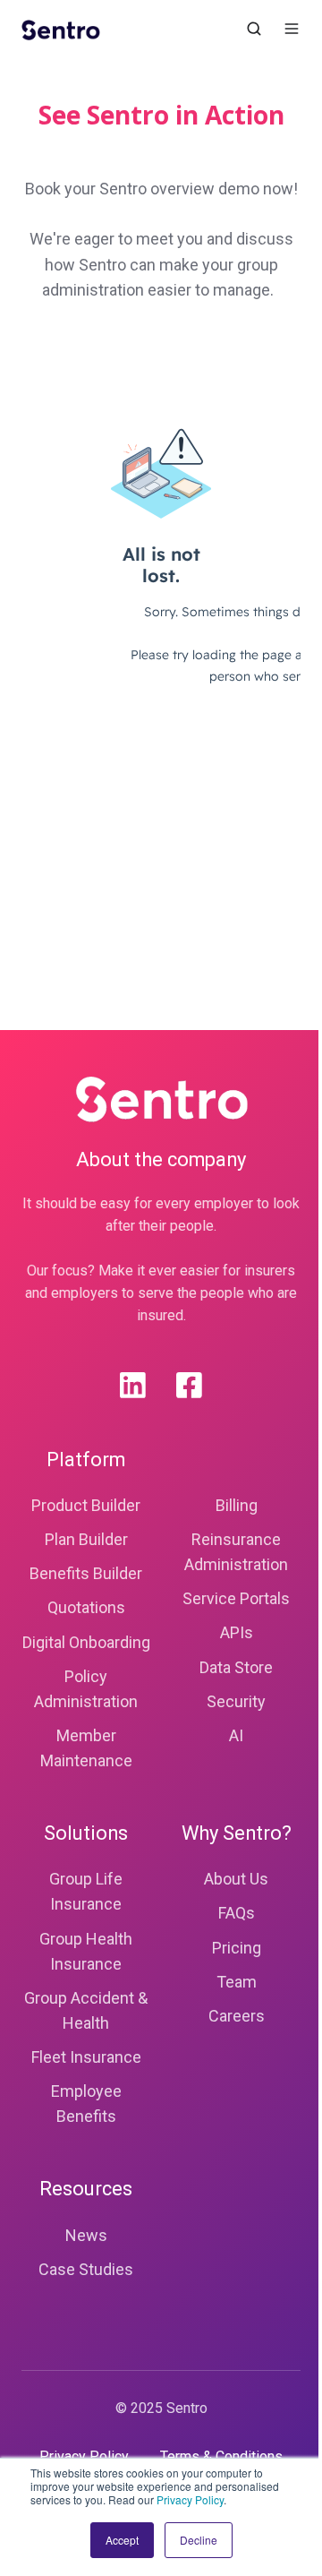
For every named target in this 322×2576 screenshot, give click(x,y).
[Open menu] (292, 29)
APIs (237, 1632)
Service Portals (236, 1598)
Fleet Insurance (86, 2057)
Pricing (237, 1948)
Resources (86, 2189)
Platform (86, 1460)
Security (236, 1701)
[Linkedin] (133, 1385)
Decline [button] (199, 2540)
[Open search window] (254, 29)
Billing (237, 1505)
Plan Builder (86, 1539)
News (86, 2235)
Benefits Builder (86, 1573)
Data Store (236, 1667)
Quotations (86, 1607)
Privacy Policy (190, 2499)
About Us (236, 1879)
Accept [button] (122, 2540)
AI (236, 1735)
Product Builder (86, 1505)
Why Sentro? (237, 1833)
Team (237, 1982)
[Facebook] (189, 1385)
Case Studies (86, 2269)
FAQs (237, 1913)
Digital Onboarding (86, 1642)
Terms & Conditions (221, 2456)
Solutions (86, 1833)
